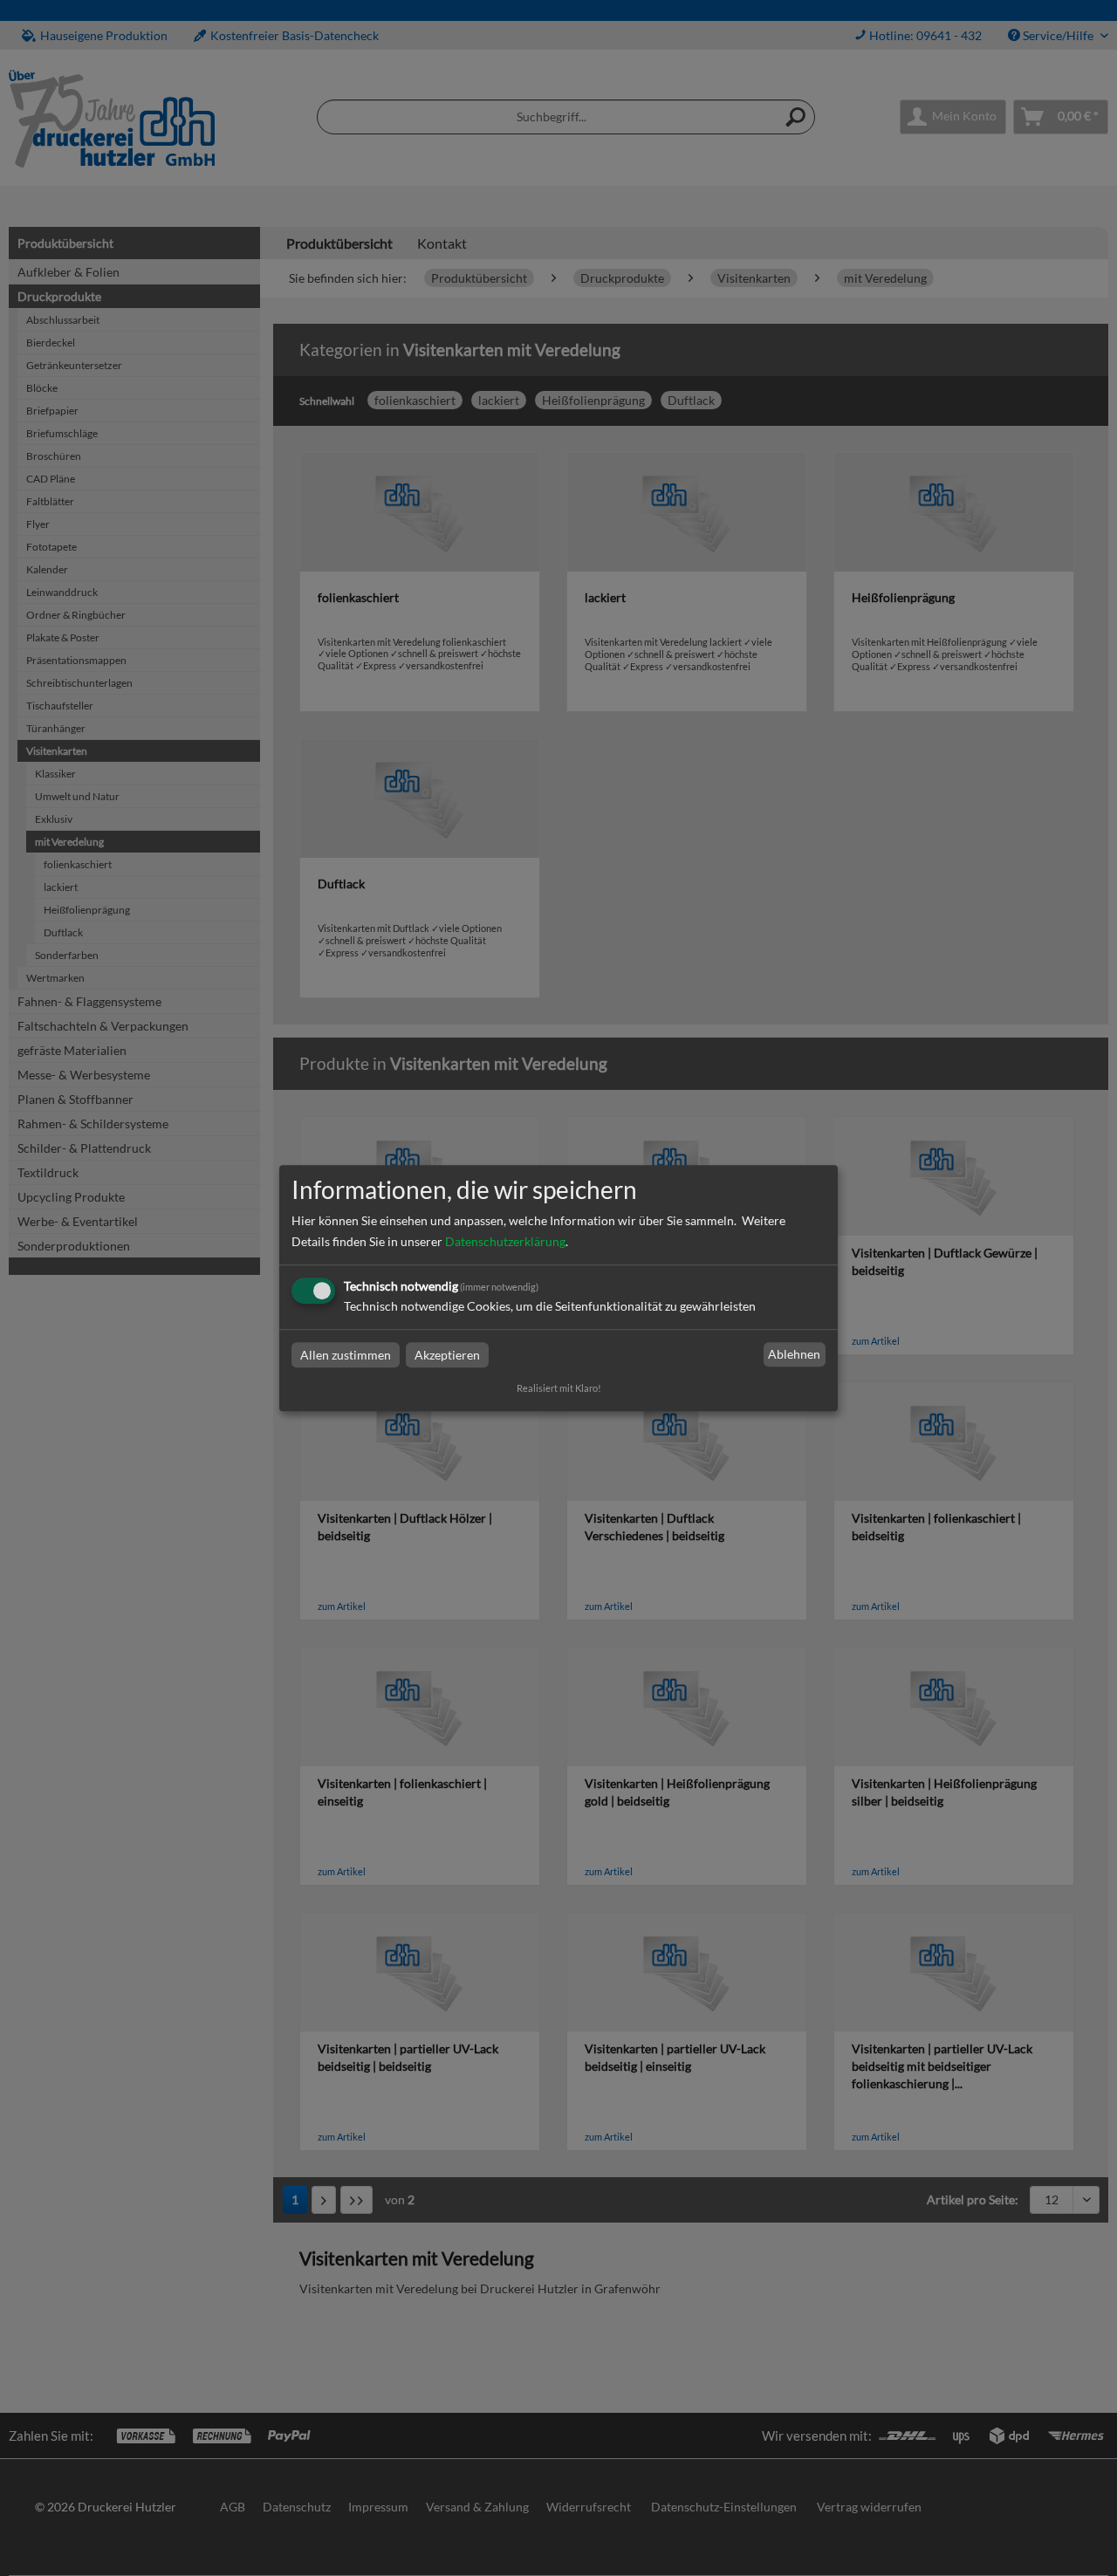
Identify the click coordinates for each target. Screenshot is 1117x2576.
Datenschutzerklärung (505, 1241)
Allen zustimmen (346, 1355)
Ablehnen (794, 1355)
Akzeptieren (447, 1355)
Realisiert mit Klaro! (559, 1388)
